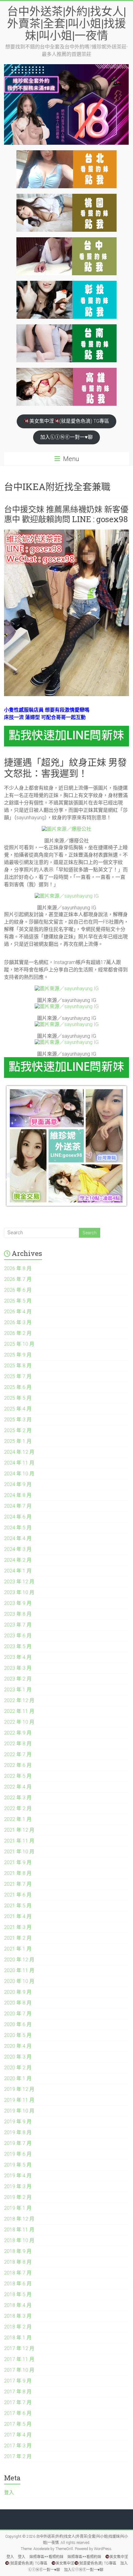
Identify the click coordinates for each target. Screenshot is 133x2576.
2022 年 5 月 (18, 1776)
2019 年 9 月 (18, 2122)
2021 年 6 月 (18, 1895)
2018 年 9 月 (18, 2251)
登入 (9, 2493)
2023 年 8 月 (18, 1614)
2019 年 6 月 (18, 2154)
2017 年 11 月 (19, 2359)
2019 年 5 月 (18, 2165)
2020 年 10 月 (19, 1981)
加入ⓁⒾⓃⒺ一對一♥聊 (66, 437)
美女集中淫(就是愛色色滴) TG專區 (69, 421)
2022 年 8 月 (18, 1744)
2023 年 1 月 (18, 1690)
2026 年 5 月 (18, 1301)
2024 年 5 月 (18, 1528)
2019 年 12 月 (19, 2089)
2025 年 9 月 (18, 1355)
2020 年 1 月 (18, 2078)
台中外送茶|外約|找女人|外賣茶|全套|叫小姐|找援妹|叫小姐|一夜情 (66, 23)
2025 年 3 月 (18, 1420)
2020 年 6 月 (18, 2024)
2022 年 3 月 (18, 1798)
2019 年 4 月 (18, 2176)
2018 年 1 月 (18, 2338)
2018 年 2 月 (18, 2327)
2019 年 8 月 (18, 2132)
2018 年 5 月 (18, 2294)
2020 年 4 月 (18, 2046)
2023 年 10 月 (19, 1592)
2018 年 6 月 (18, 2284)
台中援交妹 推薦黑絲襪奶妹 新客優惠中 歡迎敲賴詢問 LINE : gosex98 (66, 514)
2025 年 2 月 (18, 1430)
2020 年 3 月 (18, 2057)
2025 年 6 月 (18, 1387)
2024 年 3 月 (18, 1549)
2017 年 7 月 (18, 2402)
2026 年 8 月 (18, 1268)
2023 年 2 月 (18, 1679)
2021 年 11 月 (19, 1841)
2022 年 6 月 (18, 1765)
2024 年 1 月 (18, 1571)
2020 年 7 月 (18, 2014)
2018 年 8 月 (18, 2262)
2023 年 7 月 (18, 1625)
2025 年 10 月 (19, 1344)
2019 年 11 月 (19, 2100)
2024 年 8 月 (18, 1495)
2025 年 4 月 (18, 1409)
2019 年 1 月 (18, 2208)
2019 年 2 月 (18, 2197)
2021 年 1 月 (18, 1949)
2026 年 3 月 (18, 1322)
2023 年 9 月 (18, 1603)
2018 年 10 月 (19, 2240)
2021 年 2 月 (18, 1938)
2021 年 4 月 (18, 1916)
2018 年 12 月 (19, 2219)
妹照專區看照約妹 (46, 2557)
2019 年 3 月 (18, 2186)
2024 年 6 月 (18, 1517)
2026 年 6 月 (18, 1290)
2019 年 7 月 (18, 2143)
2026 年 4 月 (18, 1312)
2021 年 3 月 (18, 1927)
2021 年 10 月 (19, 1852)
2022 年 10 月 (19, 1722)
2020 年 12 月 (19, 1960)
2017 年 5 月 (18, 2424)
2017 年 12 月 (19, 2348)
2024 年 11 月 (19, 1463)
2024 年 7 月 (18, 1506)
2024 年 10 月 (19, 1474)
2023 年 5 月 (18, 1646)
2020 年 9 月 (18, 1992)
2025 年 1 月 (18, 1441)
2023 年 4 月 (18, 1657)
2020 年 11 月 (19, 1970)
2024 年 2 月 (18, 1560)
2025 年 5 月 (18, 1398)
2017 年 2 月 (18, 2456)
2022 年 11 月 (19, 1711)
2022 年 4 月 (18, 1787)
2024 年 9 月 (18, 1484)
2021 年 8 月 (18, 1873)
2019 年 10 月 (19, 2111)
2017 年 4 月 (18, 2435)
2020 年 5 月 (18, 2035)
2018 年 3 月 (18, 2316)
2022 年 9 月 (18, 1733)
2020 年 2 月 (18, 2068)
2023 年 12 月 (19, 1582)
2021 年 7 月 (18, 1884)
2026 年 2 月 (18, 1333)
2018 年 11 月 (19, 2230)
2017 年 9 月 (18, 2381)
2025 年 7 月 (18, 1376)
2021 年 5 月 (18, 1906)
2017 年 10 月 (19, 2370)
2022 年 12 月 (19, 1700)
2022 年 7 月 (18, 1754)
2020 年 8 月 (18, 2003)
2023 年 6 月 (18, 1636)
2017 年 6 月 (18, 2413)
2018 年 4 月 (18, 2305)
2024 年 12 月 (19, 1452)
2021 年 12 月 (19, 1830)
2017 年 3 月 (18, 2446)
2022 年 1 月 (18, 1819)
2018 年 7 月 (18, 2273)
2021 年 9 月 (18, 1862)
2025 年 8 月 (18, 1366)
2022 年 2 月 (18, 1808)
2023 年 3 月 (18, 1668)
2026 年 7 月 (18, 1279)
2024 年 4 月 (18, 1538)
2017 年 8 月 (18, 2392)
